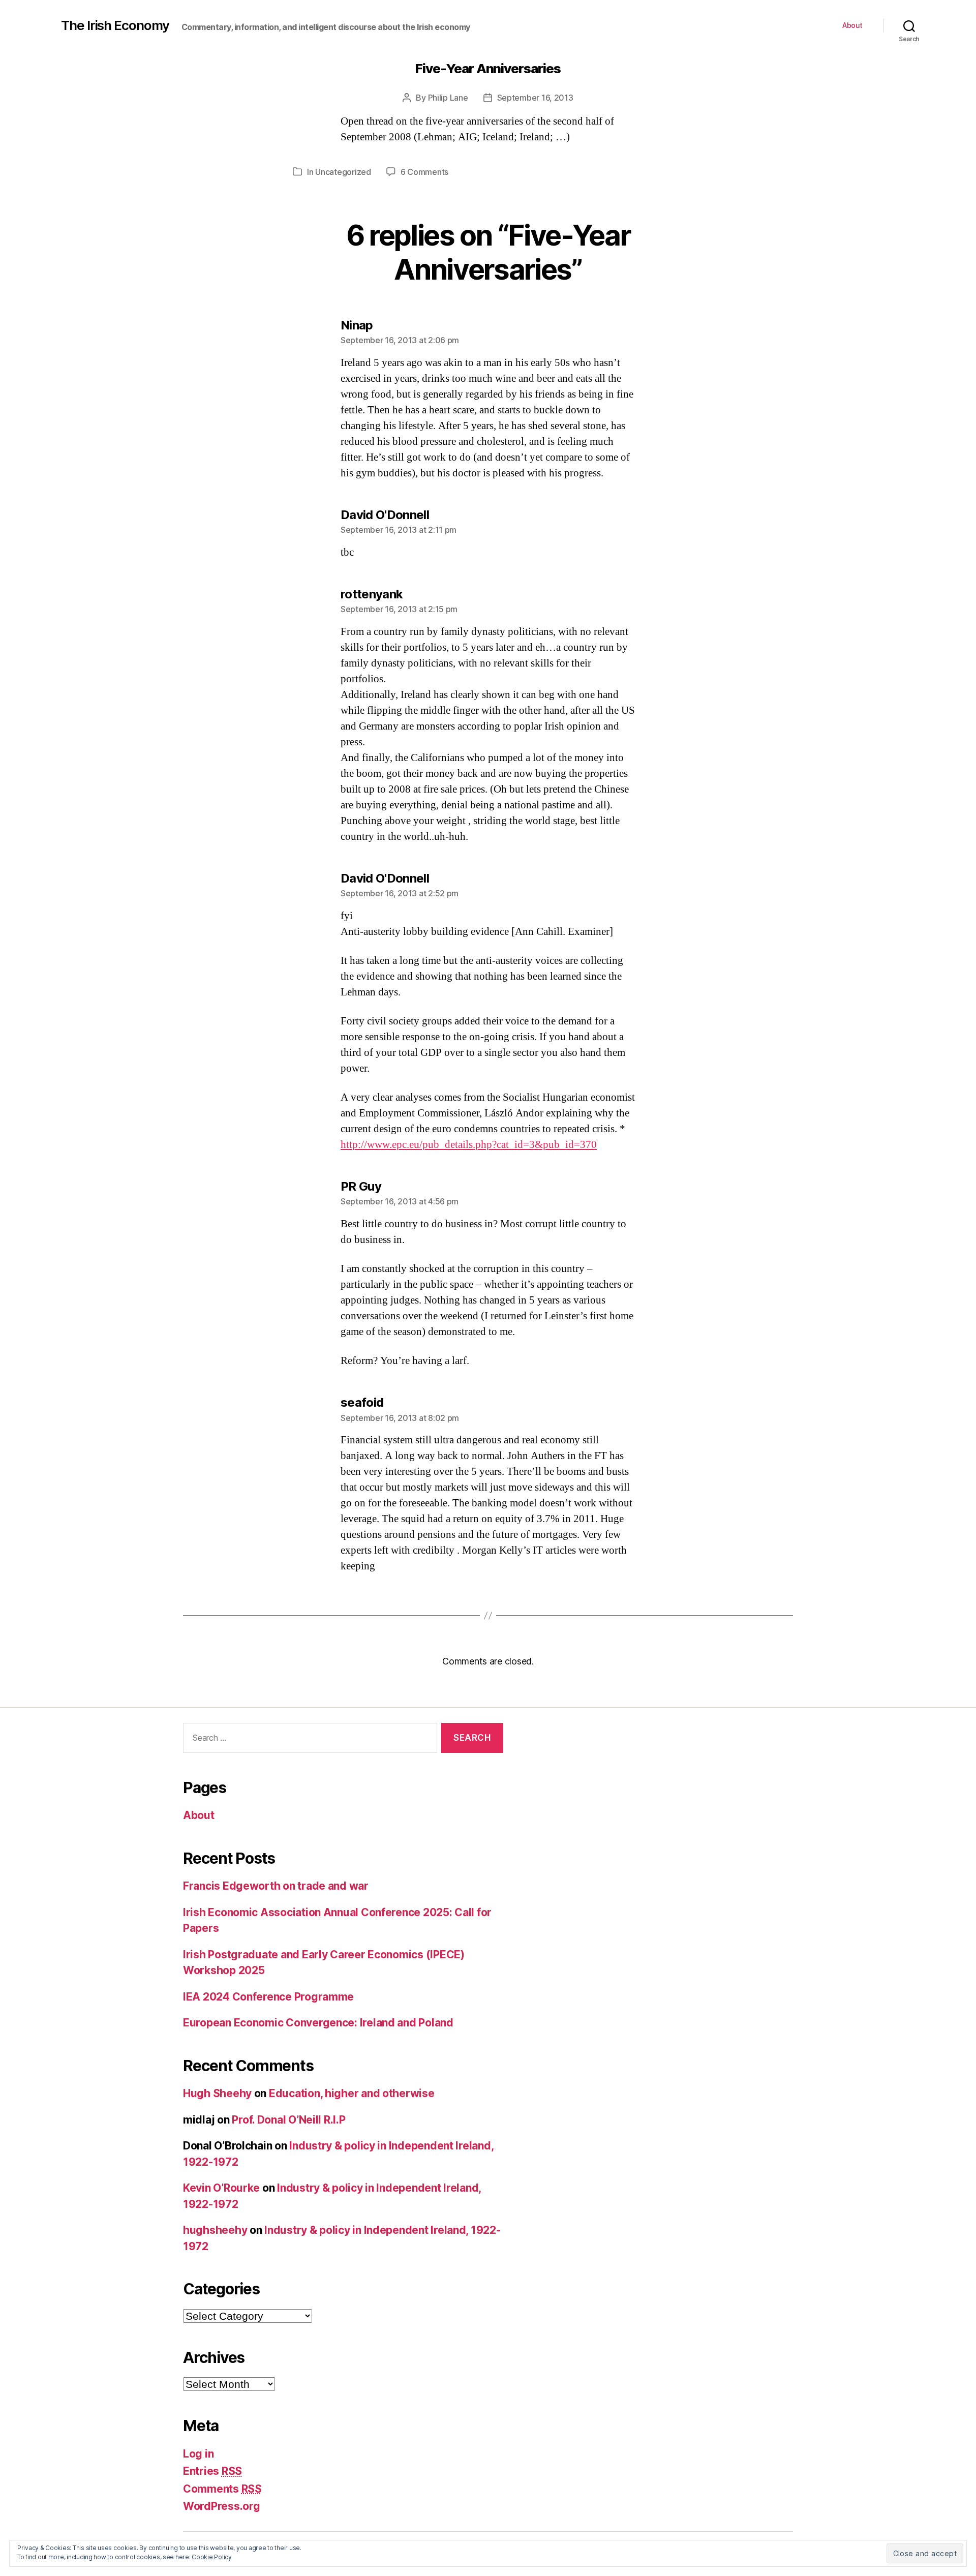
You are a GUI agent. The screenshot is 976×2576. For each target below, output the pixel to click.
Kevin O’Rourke (221, 2188)
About (852, 25)
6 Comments (424, 172)
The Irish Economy (115, 25)
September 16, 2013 (535, 98)
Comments (222, 2489)
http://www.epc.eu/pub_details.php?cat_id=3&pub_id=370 (469, 1145)
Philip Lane (448, 98)
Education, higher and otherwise (352, 2093)
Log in (198, 2454)
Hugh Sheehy (217, 2093)
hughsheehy (215, 2230)
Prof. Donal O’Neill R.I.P (288, 2120)
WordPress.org (222, 2506)
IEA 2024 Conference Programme (268, 1997)
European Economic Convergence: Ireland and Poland (318, 2023)
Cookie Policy (212, 2557)
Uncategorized (343, 172)
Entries (212, 2471)
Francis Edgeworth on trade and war (276, 1886)
